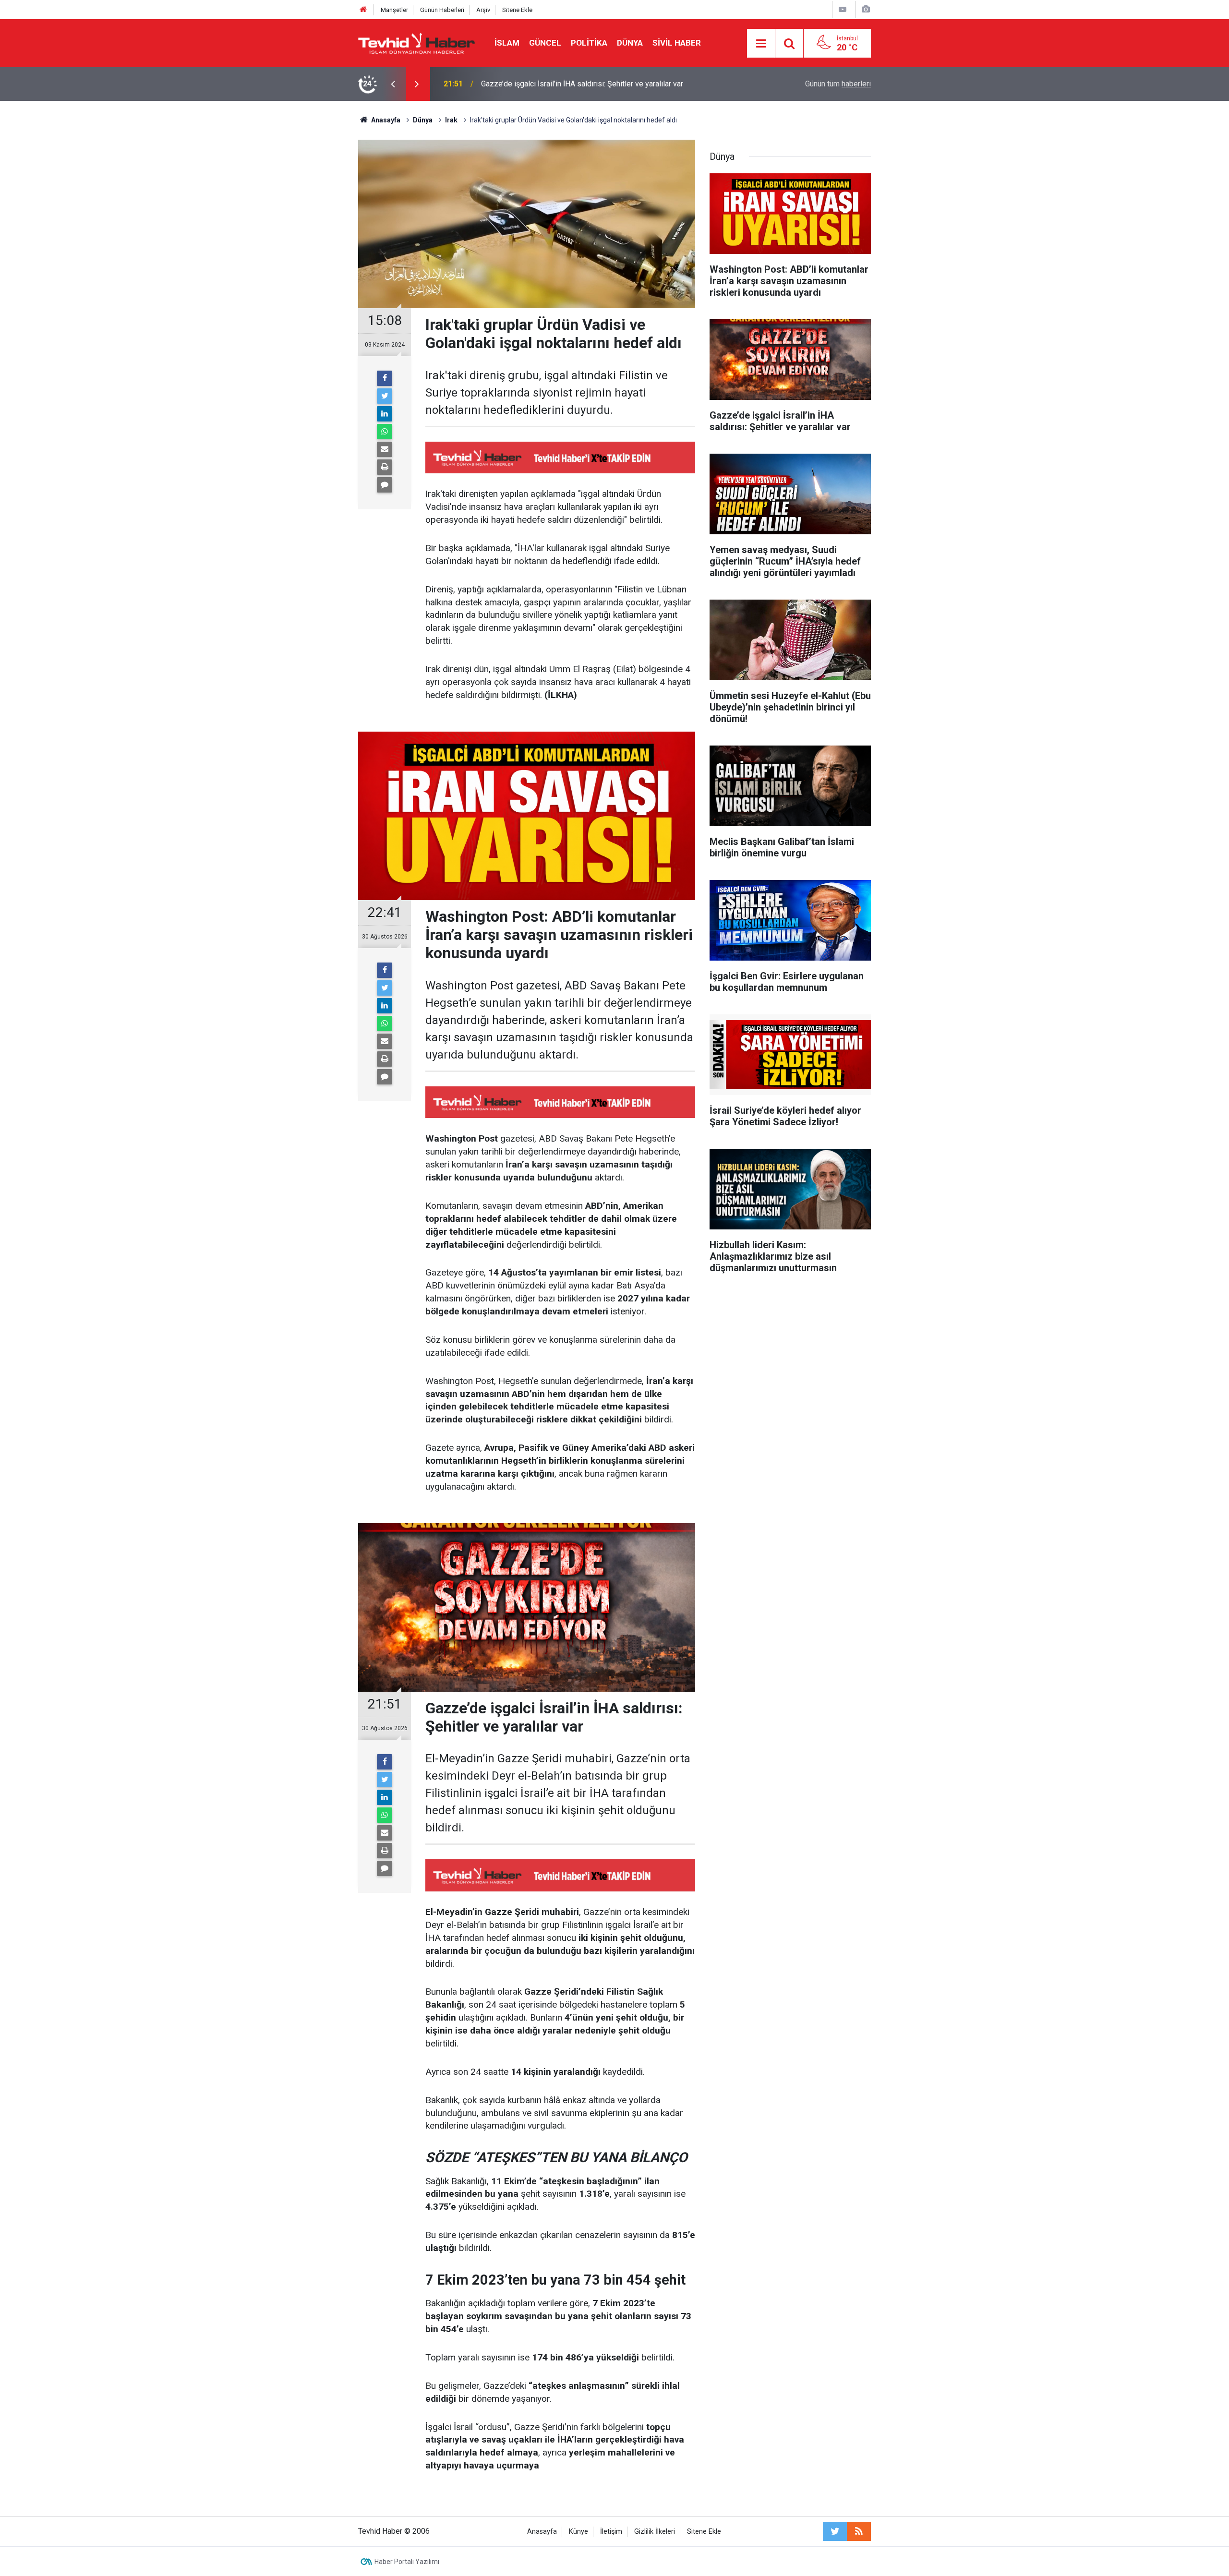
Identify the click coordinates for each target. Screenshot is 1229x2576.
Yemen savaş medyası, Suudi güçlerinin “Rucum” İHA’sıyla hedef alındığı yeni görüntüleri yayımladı (608, 84)
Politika (589, 43)
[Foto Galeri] (866, 9)
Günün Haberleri (442, 10)
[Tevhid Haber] (417, 42)
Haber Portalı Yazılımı (407, 2562)
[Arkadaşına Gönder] (385, 449)
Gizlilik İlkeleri (655, 2532)
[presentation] (393, 84)
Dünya (630, 43)
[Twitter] (385, 396)
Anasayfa (542, 2532)
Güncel (545, 43)
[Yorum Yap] (385, 485)
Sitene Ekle (517, 10)
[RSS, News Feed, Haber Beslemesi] (859, 2531)
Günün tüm (838, 84)
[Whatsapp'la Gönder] (385, 432)
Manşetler (394, 10)
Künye (578, 2532)
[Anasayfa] (363, 10)
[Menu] (761, 44)
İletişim (611, 2532)
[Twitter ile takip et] (835, 2531)
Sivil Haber (677, 43)
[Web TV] (843, 9)
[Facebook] (385, 378)
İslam (507, 43)
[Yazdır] (385, 467)
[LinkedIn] (385, 414)
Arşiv (483, 10)
